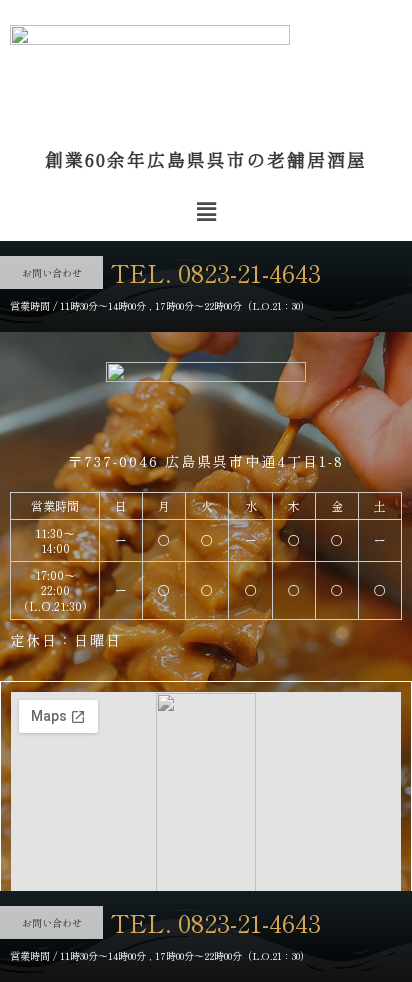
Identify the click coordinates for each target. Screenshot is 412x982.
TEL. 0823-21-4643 (216, 272)
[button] (206, 210)
